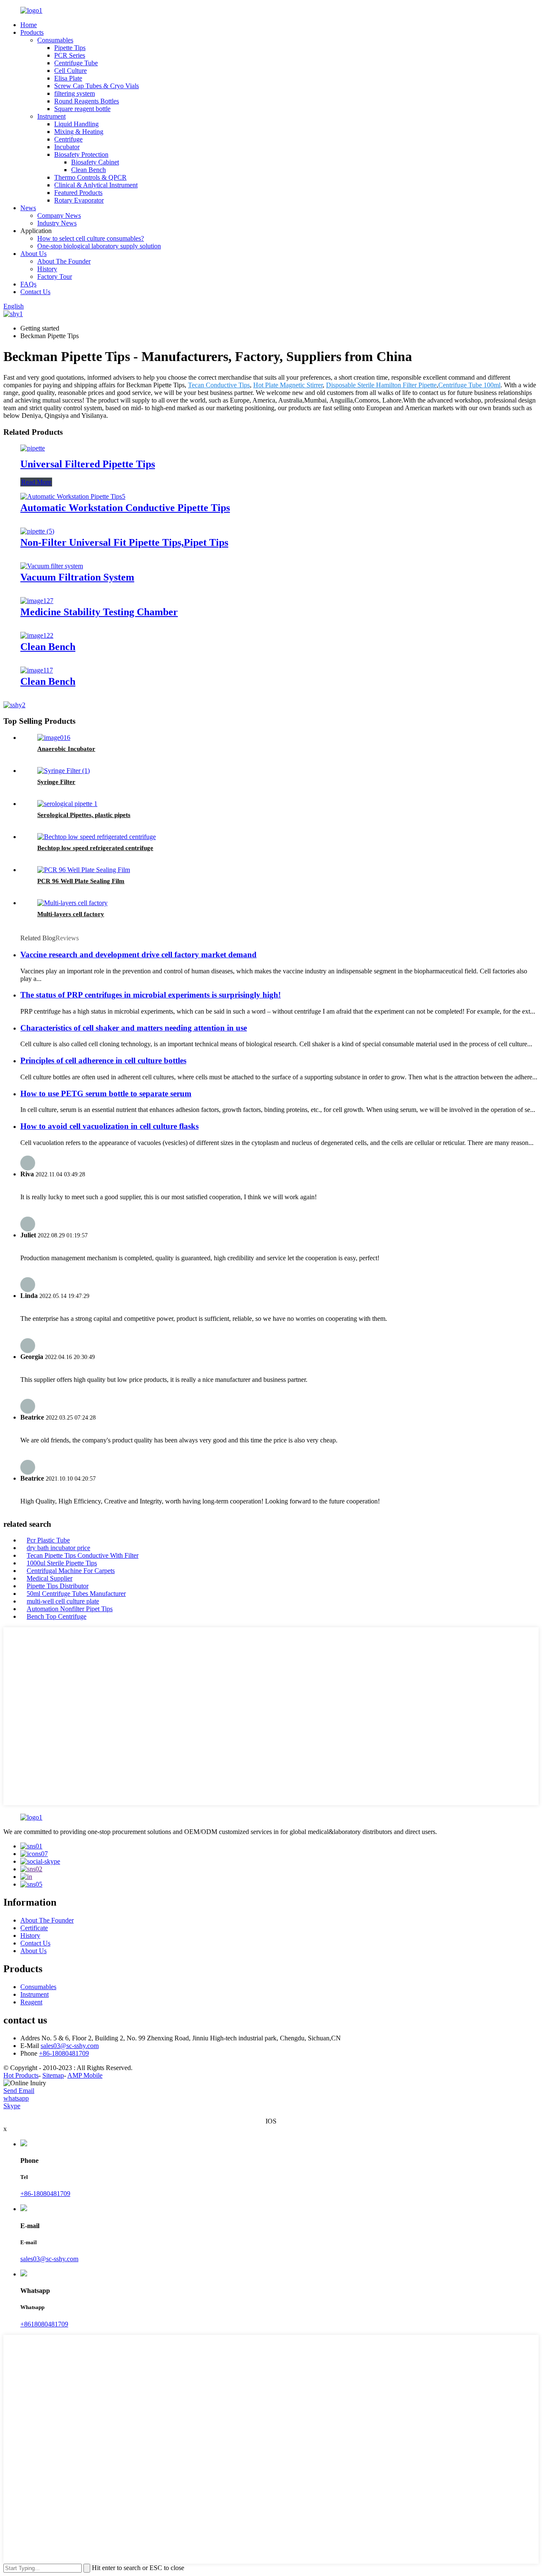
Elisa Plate (68, 78)
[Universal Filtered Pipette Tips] (33, 448)
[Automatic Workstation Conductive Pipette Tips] (73, 496)
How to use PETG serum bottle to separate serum (106, 1093)
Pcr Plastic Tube (48, 1540)
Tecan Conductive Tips (219, 385)
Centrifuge (68, 139)
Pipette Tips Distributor (58, 1586)
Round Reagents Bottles (87, 101)
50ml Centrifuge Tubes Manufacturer (76, 1594)
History (47, 269)
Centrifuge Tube (76, 63)
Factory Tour (55, 276)
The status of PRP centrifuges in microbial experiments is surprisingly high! (151, 995)
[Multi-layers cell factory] (72, 903)
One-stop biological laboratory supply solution (99, 246)
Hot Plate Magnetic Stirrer (288, 385)
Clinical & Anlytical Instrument (96, 185)
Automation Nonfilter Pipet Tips (70, 1609)
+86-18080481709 (64, 2053)
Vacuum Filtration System (77, 577)
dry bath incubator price (58, 1548)
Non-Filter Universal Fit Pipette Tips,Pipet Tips (124, 542)
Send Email (19, 2091)
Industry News (57, 223)
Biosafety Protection (81, 154)
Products (32, 32)
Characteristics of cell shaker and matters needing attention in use (134, 1028)
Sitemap (53, 2075)
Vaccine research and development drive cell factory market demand (138, 955)
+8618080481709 (44, 2324)
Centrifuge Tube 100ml (469, 385)
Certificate (34, 1928)
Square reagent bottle (82, 109)
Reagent (31, 2002)
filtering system (75, 93)
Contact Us (35, 292)
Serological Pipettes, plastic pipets (84, 815)
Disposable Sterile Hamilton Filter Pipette (381, 385)
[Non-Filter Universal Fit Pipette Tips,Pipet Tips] (37, 531)
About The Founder (64, 261)
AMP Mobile (85, 2075)
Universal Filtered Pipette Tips (88, 464)
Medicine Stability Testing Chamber (99, 612)
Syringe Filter (56, 782)
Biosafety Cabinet (95, 162)
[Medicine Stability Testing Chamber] (37, 601)
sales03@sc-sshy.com (70, 2046)
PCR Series (70, 55)
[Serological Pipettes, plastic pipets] (67, 804)
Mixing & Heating (79, 132)
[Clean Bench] (37, 635)
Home (29, 25)
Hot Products (21, 2075)
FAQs (28, 284)
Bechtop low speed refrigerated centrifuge (95, 848)
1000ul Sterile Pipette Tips (62, 1563)
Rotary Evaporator (79, 200)
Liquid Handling (76, 124)
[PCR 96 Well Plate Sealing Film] (84, 870)
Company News (59, 215)
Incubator (67, 147)
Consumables (55, 40)
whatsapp (16, 2098)
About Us (33, 254)
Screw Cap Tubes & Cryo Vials (97, 86)
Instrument (51, 116)
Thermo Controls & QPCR (90, 177)
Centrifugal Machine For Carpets (71, 1571)
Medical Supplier (50, 1578)
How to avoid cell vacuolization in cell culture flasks (109, 1126)
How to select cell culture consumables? (91, 238)
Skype (12, 2106)
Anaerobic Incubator (66, 749)
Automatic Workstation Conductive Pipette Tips (125, 508)
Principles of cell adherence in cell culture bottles (103, 1060)
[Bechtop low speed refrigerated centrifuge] (97, 837)
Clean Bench (88, 170)
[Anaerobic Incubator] (54, 738)
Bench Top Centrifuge (57, 1616)
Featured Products (78, 193)
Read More (36, 482)
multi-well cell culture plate (63, 1601)
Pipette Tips (70, 48)
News (28, 208)
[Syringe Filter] (64, 771)
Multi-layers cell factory (71, 914)
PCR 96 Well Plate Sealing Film (81, 881)
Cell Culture (71, 71)
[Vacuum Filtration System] (52, 566)
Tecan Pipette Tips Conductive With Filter (83, 1555)
